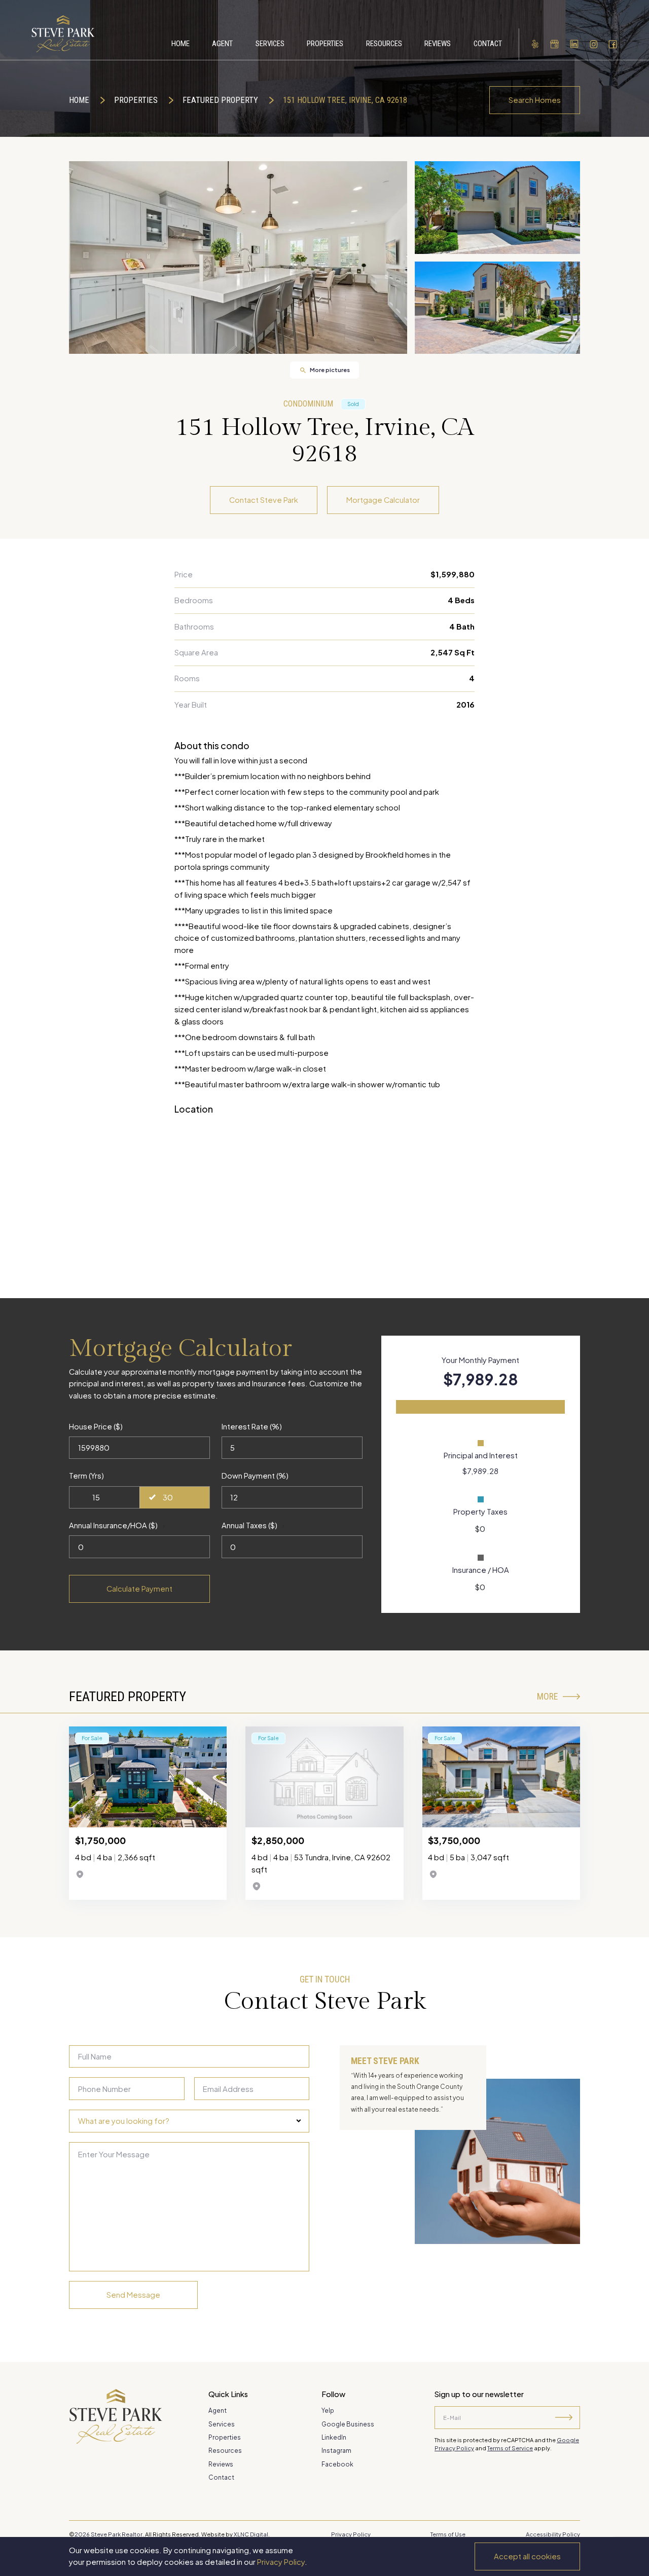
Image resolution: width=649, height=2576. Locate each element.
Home (79, 100)
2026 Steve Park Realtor (109, 2534)
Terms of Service (510, 2448)
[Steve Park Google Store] (555, 44)
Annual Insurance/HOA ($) (113, 1525)
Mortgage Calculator (383, 500)
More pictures (330, 370)
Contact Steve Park (264, 500)
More (547, 1697)
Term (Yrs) (86, 1476)
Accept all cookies (527, 2556)
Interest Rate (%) (252, 1426)
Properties (136, 100)
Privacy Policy (281, 2562)
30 (168, 1497)
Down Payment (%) (255, 1476)
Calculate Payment (139, 1589)
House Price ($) (96, 1426)
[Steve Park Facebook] (613, 44)
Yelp (328, 2411)
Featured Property (220, 100)
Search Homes (535, 100)
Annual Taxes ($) (249, 1525)
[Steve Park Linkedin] (574, 44)
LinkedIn (334, 2437)
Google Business (348, 2424)
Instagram (336, 2451)
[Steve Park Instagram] (594, 44)
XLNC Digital (251, 2534)
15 (96, 1497)
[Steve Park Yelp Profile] (535, 44)
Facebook (337, 2464)
